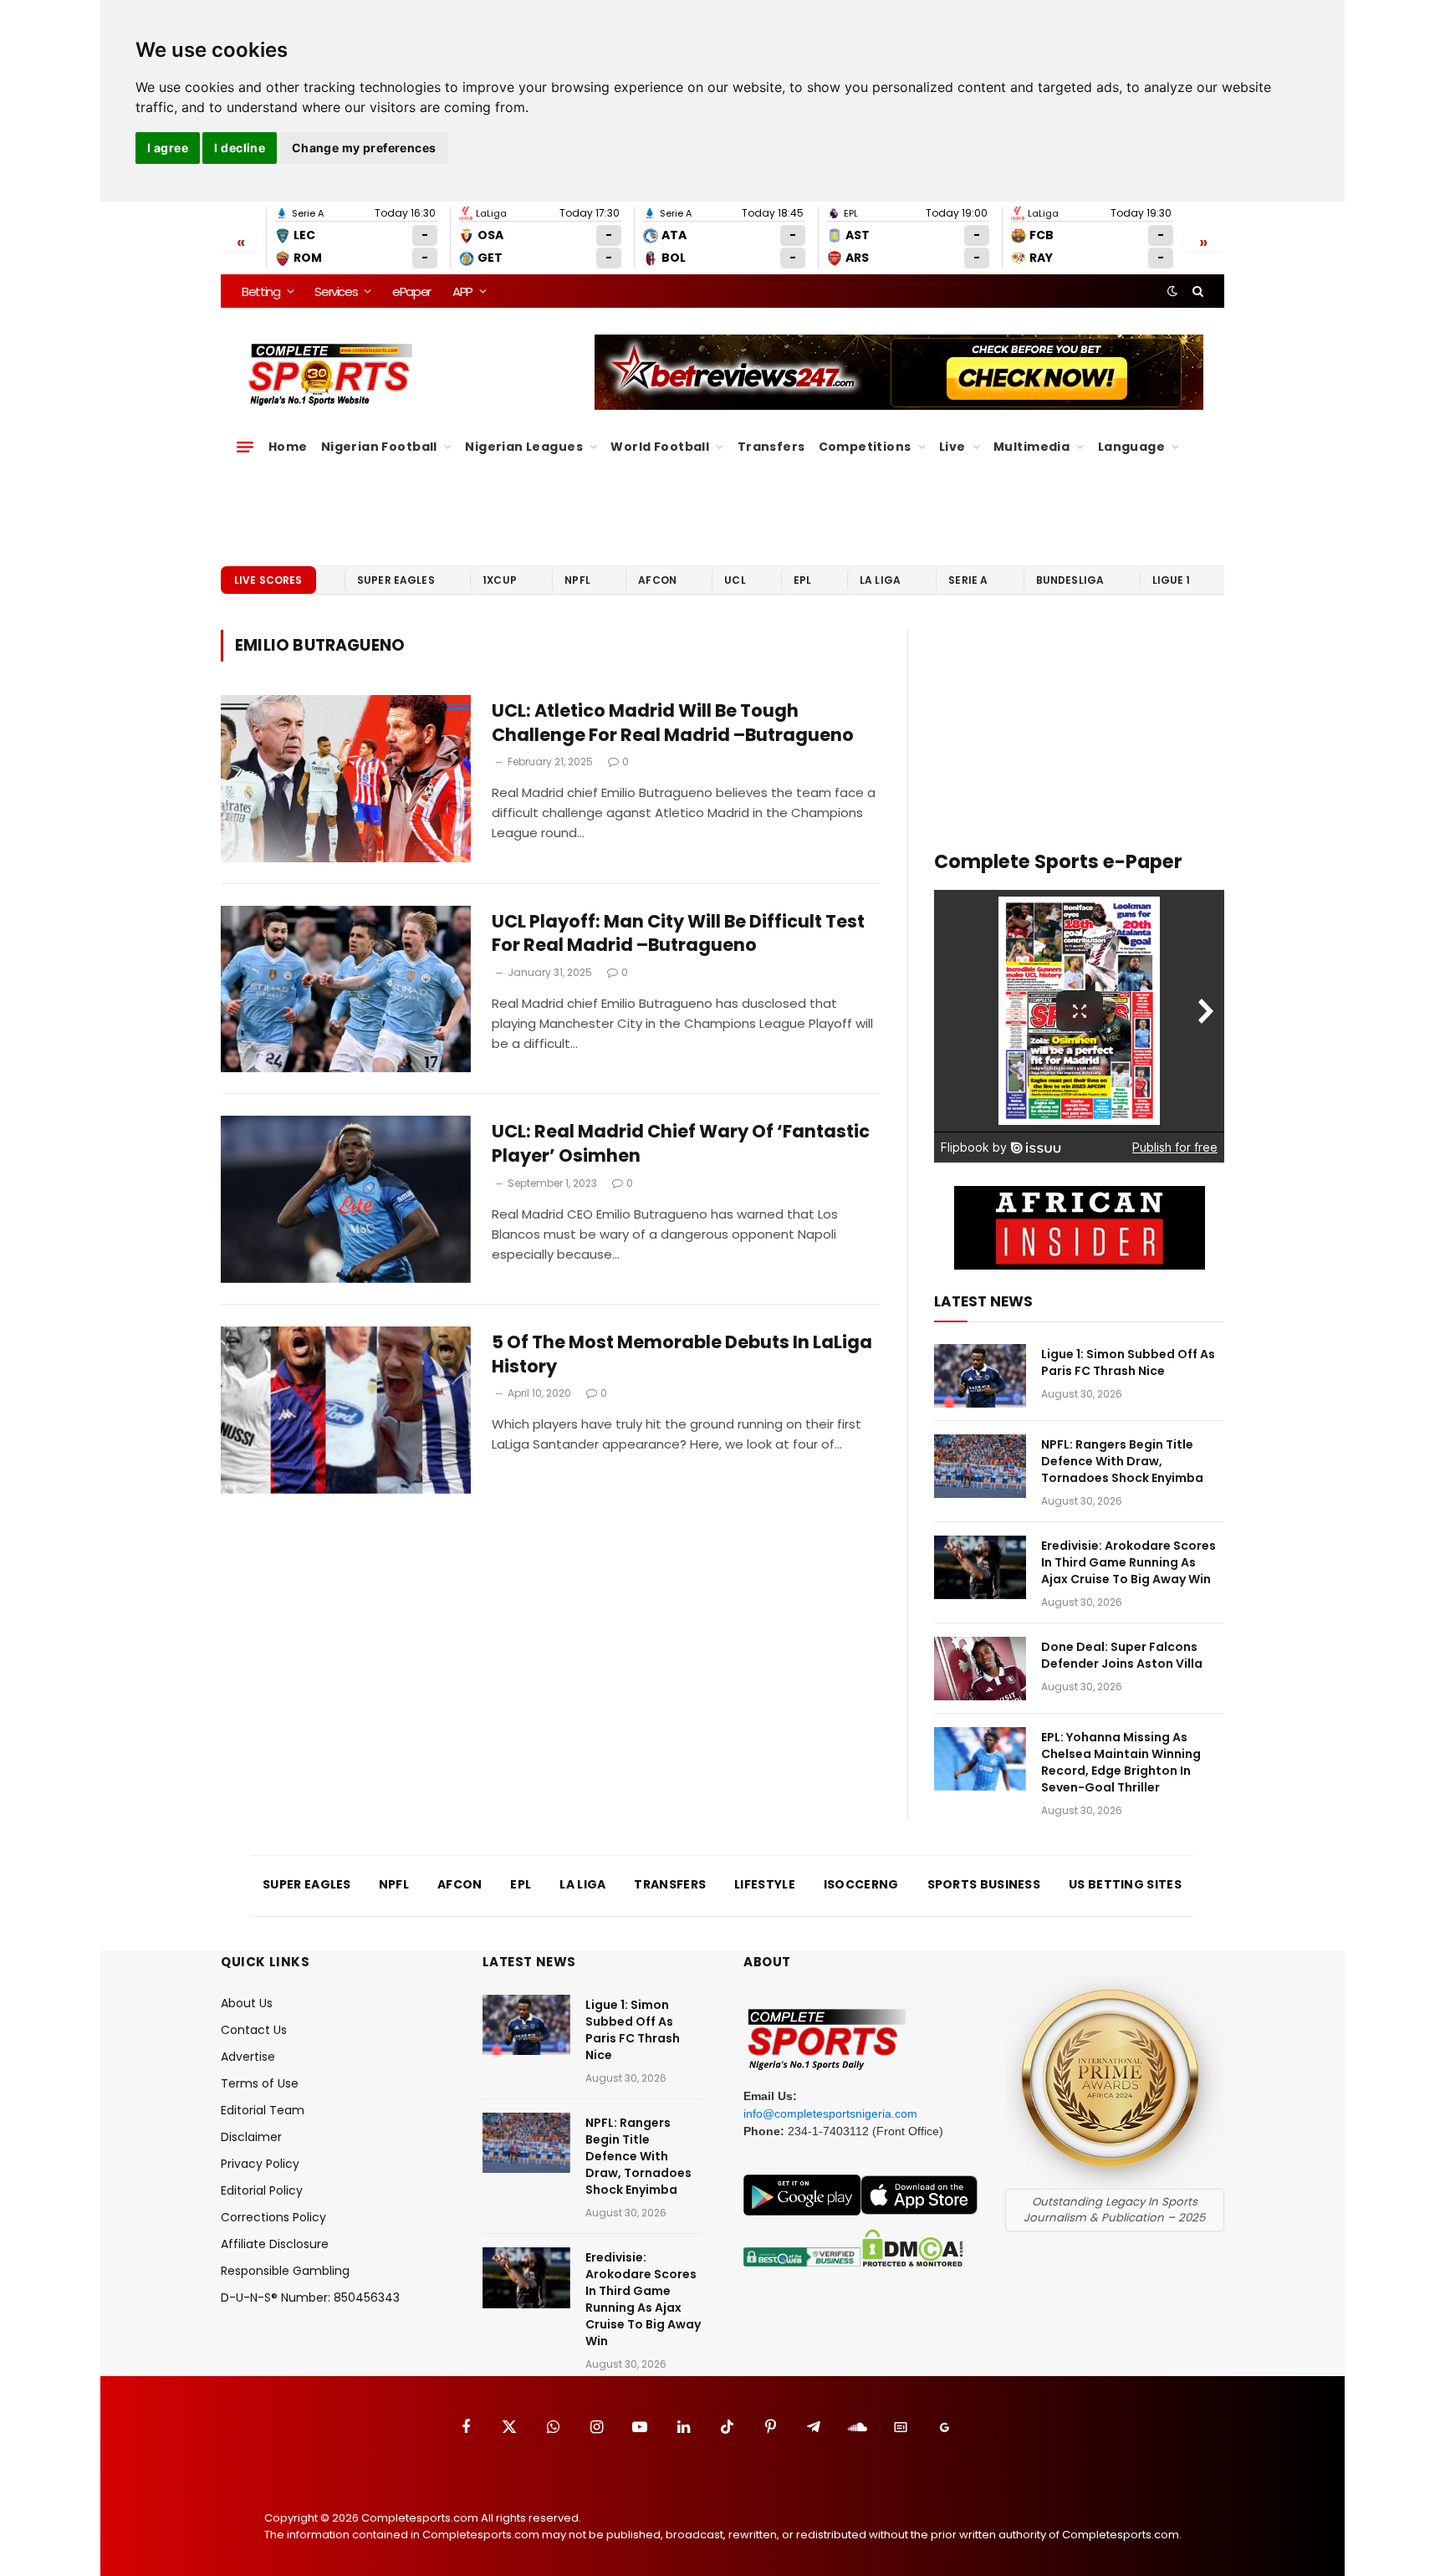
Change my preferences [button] (364, 148)
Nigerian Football (379, 447)
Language (1131, 447)
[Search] (1196, 291)
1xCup (500, 580)
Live (952, 447)
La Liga (880, 580)
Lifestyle (765, 1884)
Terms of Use (260, 2083)
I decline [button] (240, 148)
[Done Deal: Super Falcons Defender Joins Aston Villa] (980, 1669)
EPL (802, 580)
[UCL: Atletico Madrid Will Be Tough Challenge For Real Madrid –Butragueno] (346, 779)
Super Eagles (396, 580)
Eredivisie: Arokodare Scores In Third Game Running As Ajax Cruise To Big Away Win (1128, 1562)
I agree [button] (168, 148)
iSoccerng (861, 1884)
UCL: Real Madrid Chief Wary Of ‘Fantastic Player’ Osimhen (681, 1144)
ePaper (411, 291)
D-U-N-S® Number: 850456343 (310, 2297)
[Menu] (245, 447)
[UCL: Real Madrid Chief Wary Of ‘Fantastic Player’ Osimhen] (346, 1199)
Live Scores (268, 580)
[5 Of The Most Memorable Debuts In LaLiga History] (346, 1410)
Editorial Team (263, 2110)
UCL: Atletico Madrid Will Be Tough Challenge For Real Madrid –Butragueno (673, 723)
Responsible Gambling (285, 2271)
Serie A (968, 580)
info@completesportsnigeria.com (830, 2113)
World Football (660, 447)
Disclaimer (251, 2137)
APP (462, 291)
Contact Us (254, 2030)
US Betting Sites (1125, 1884)
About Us (247, 2003)
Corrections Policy (273, 2217)
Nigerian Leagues (524, 447)
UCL (735, 580)
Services (336, 291)
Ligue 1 (1172, 580)
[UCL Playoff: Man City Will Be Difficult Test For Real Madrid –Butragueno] (346, 989)
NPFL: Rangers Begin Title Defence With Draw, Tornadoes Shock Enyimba (1122, 1461)
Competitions (865, 447)
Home (288, 447)
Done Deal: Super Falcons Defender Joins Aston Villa (1122, 1655)
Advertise (248, 2057)
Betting (261, 291)
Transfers (771, 447)
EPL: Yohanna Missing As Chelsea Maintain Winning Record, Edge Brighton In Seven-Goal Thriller (1121, 1762)
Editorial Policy (262, 2190)
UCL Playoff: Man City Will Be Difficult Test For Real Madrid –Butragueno (678, 934)
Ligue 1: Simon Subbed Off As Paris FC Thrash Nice (1128, 1362)
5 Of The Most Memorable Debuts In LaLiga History (682, 1354)
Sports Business (984, 1884)
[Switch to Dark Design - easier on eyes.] (1172, 291)
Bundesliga (1070, 580)
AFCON (657, 580)
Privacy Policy (260, 2164)
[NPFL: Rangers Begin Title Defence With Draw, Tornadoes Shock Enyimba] (980, 1466)
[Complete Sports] (331, 375)
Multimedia (1031, 447)
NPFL (577, 580)
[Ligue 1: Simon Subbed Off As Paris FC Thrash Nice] (980, 1376)
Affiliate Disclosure (275, 2244)
